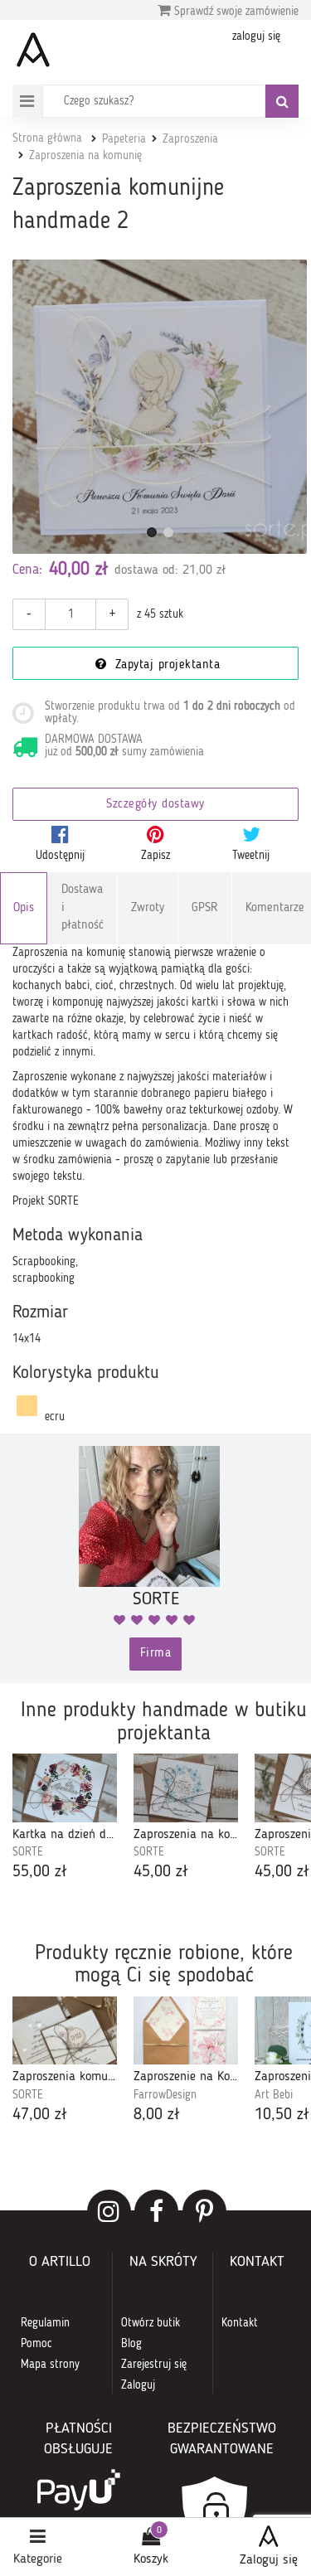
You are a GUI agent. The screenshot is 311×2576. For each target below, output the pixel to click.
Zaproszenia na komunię (85, 156)
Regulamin (45, 2323)
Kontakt (240, 2323)
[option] (65, 1819)
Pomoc (36, 2344)
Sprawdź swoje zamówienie (235, 12)
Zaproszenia (190, 139)
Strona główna (47, 138)
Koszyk (151, 2559)
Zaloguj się (269, 2560)
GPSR (205, 908)
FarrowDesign (165, 2095)
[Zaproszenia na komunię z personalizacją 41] (186, 1788)
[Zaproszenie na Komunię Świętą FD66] (186, 2031)
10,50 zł (282, 2115)
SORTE (28, 1852)
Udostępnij (60, 856)
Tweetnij (251, 856)
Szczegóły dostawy (155, 805)
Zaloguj (138, 2385)
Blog (131, 2344)
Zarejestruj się (154, 2365)
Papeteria (124, 139)
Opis (24, 908)
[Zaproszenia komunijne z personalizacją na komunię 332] (65, 2031)
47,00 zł (40, 2115)
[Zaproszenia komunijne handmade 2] (160, 407)
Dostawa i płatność (83, 908)
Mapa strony (50, 2365)
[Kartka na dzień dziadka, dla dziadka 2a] (65, 1788)
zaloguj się (256, 36)
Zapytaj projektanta (165, 665)
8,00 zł (157, 2115)
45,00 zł (161, 1872)
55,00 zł (40, 1872)
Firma (156, 1654)
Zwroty (148, 908)
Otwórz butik (151, 2323)
